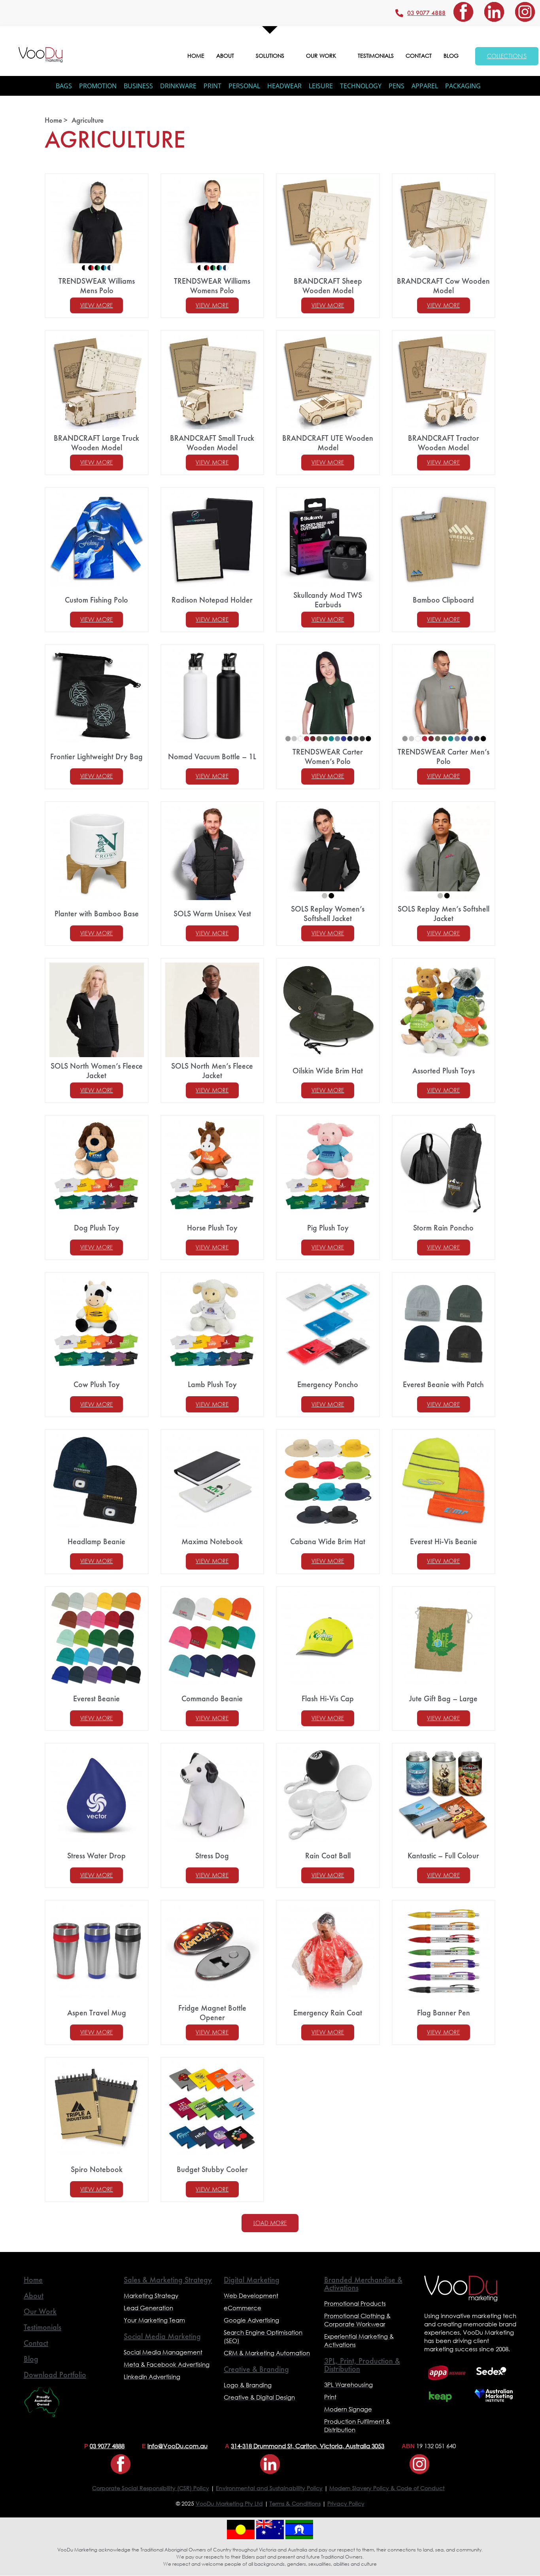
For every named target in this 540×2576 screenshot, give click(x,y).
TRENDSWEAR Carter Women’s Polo (328, 756)
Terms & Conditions (295, 2503)
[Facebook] (463, 12)
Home (33, 2280)
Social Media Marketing (162, 2336)
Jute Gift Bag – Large (443, 1698)
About (34, 2295)
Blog (31, 2359)
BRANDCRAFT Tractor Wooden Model (444, 443)
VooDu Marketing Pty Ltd (229, 2503)
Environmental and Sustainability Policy (269, 2488)
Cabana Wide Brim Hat (328, 1541)
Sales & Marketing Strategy (168, 2280)
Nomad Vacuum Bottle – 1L (212, 756)
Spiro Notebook (97, 2169)
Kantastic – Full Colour (443, 1856)
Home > (56, 120)
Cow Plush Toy (97, 1384)
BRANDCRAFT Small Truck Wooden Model (212, 443)
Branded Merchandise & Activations (363, 2284)
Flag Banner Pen (444, 2013)
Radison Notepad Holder (212, 600)
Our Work (40, 2311)
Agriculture (88, 120)
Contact (36, 2343)
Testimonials (42, 2327)
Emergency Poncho (328, 1384)
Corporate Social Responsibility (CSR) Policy (151, 2488)
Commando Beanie (212, 1698)
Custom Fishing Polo (96, 600)
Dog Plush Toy (97, 1228)
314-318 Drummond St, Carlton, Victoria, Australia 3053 (308, 2446)
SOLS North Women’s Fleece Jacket (97, 1071)
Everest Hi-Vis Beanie (444, 1541)
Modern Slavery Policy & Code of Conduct (387, 2488)
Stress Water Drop (96, 1856)
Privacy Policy (346, 2503)
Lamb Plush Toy (212, 1384)
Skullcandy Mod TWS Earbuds (328, 600)
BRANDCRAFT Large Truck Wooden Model (96, 443)
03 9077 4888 (107, 2446)
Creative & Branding (256, 2369)
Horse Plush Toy (212, 1228)
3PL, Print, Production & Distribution (362, 2365)
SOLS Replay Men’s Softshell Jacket (444, 914)
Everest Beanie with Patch (443, 1384)
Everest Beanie (96, 1698)
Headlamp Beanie (96, 1541)
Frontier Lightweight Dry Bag (96, 756)
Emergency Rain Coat (328, 2013)
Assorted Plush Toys (444, 1071)
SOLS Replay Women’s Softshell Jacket (328, 914)
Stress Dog (212, 1856)
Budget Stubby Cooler (212, 2169)
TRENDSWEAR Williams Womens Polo (212, 286)
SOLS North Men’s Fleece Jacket (212, 1071)
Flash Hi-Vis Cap (328, 1698)
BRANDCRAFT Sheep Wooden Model (328, 286)
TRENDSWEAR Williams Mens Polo (97, 286)
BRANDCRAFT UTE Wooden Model (328, 443)
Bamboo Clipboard (443, 600)
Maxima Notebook (212, 1541)
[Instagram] (525, 12)
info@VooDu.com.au (177, 2446)
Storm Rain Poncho (443, 1228)
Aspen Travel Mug (97, 2013)
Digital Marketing (252, 2280)
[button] (270, 2223)
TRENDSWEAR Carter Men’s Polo (444, 756)
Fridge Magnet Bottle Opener (212, 2013)
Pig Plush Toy (328, 1228)
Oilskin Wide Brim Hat (328, 1071)
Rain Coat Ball (328, 1856)
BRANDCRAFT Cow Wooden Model (443, 286)
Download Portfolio (55, 2375)
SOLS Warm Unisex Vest (212, 914)
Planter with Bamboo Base (97, 914)
